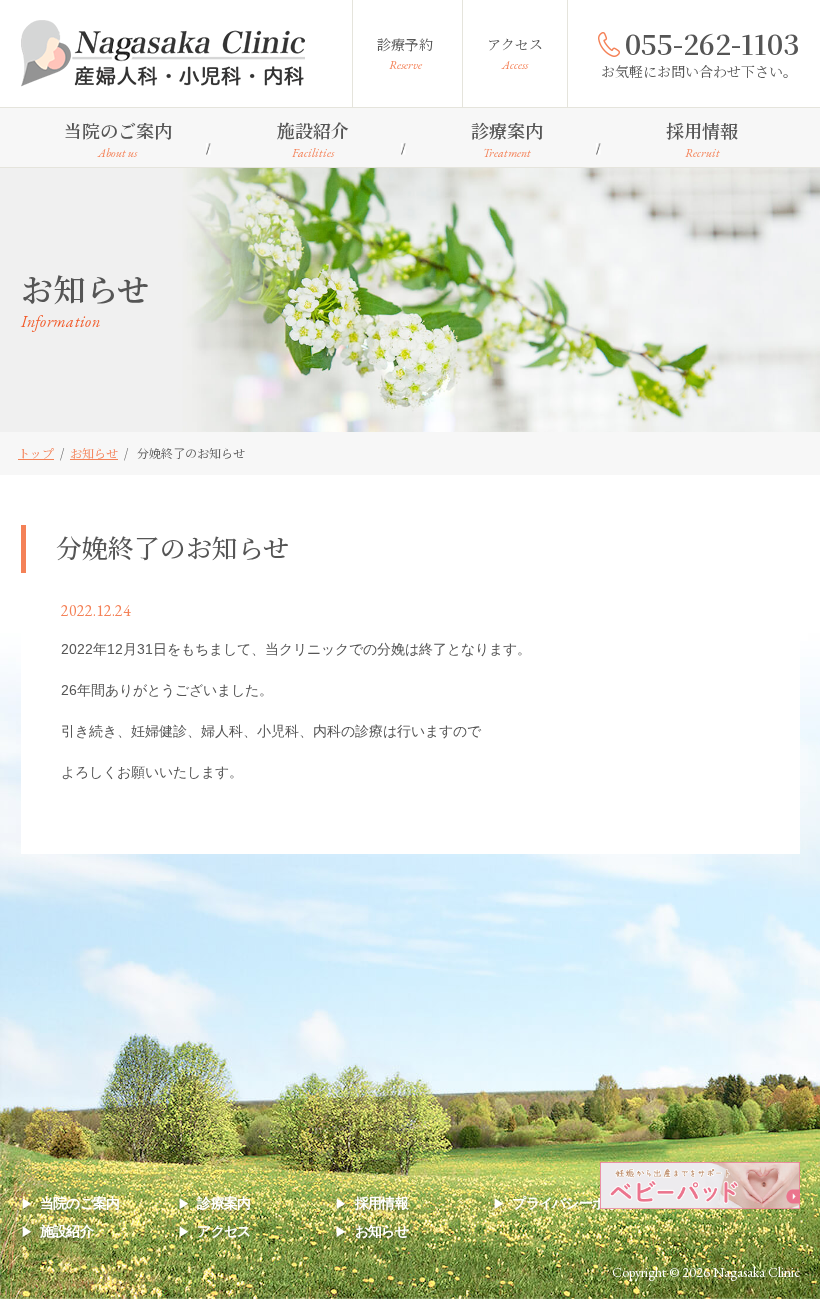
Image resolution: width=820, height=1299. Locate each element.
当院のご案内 (118, 139)
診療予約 (405, 53)
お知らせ (381, 1231)
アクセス (515, 53)
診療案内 (507, 139)
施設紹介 (313, 139)
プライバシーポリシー (578, 1203)
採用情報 (702, 139)
